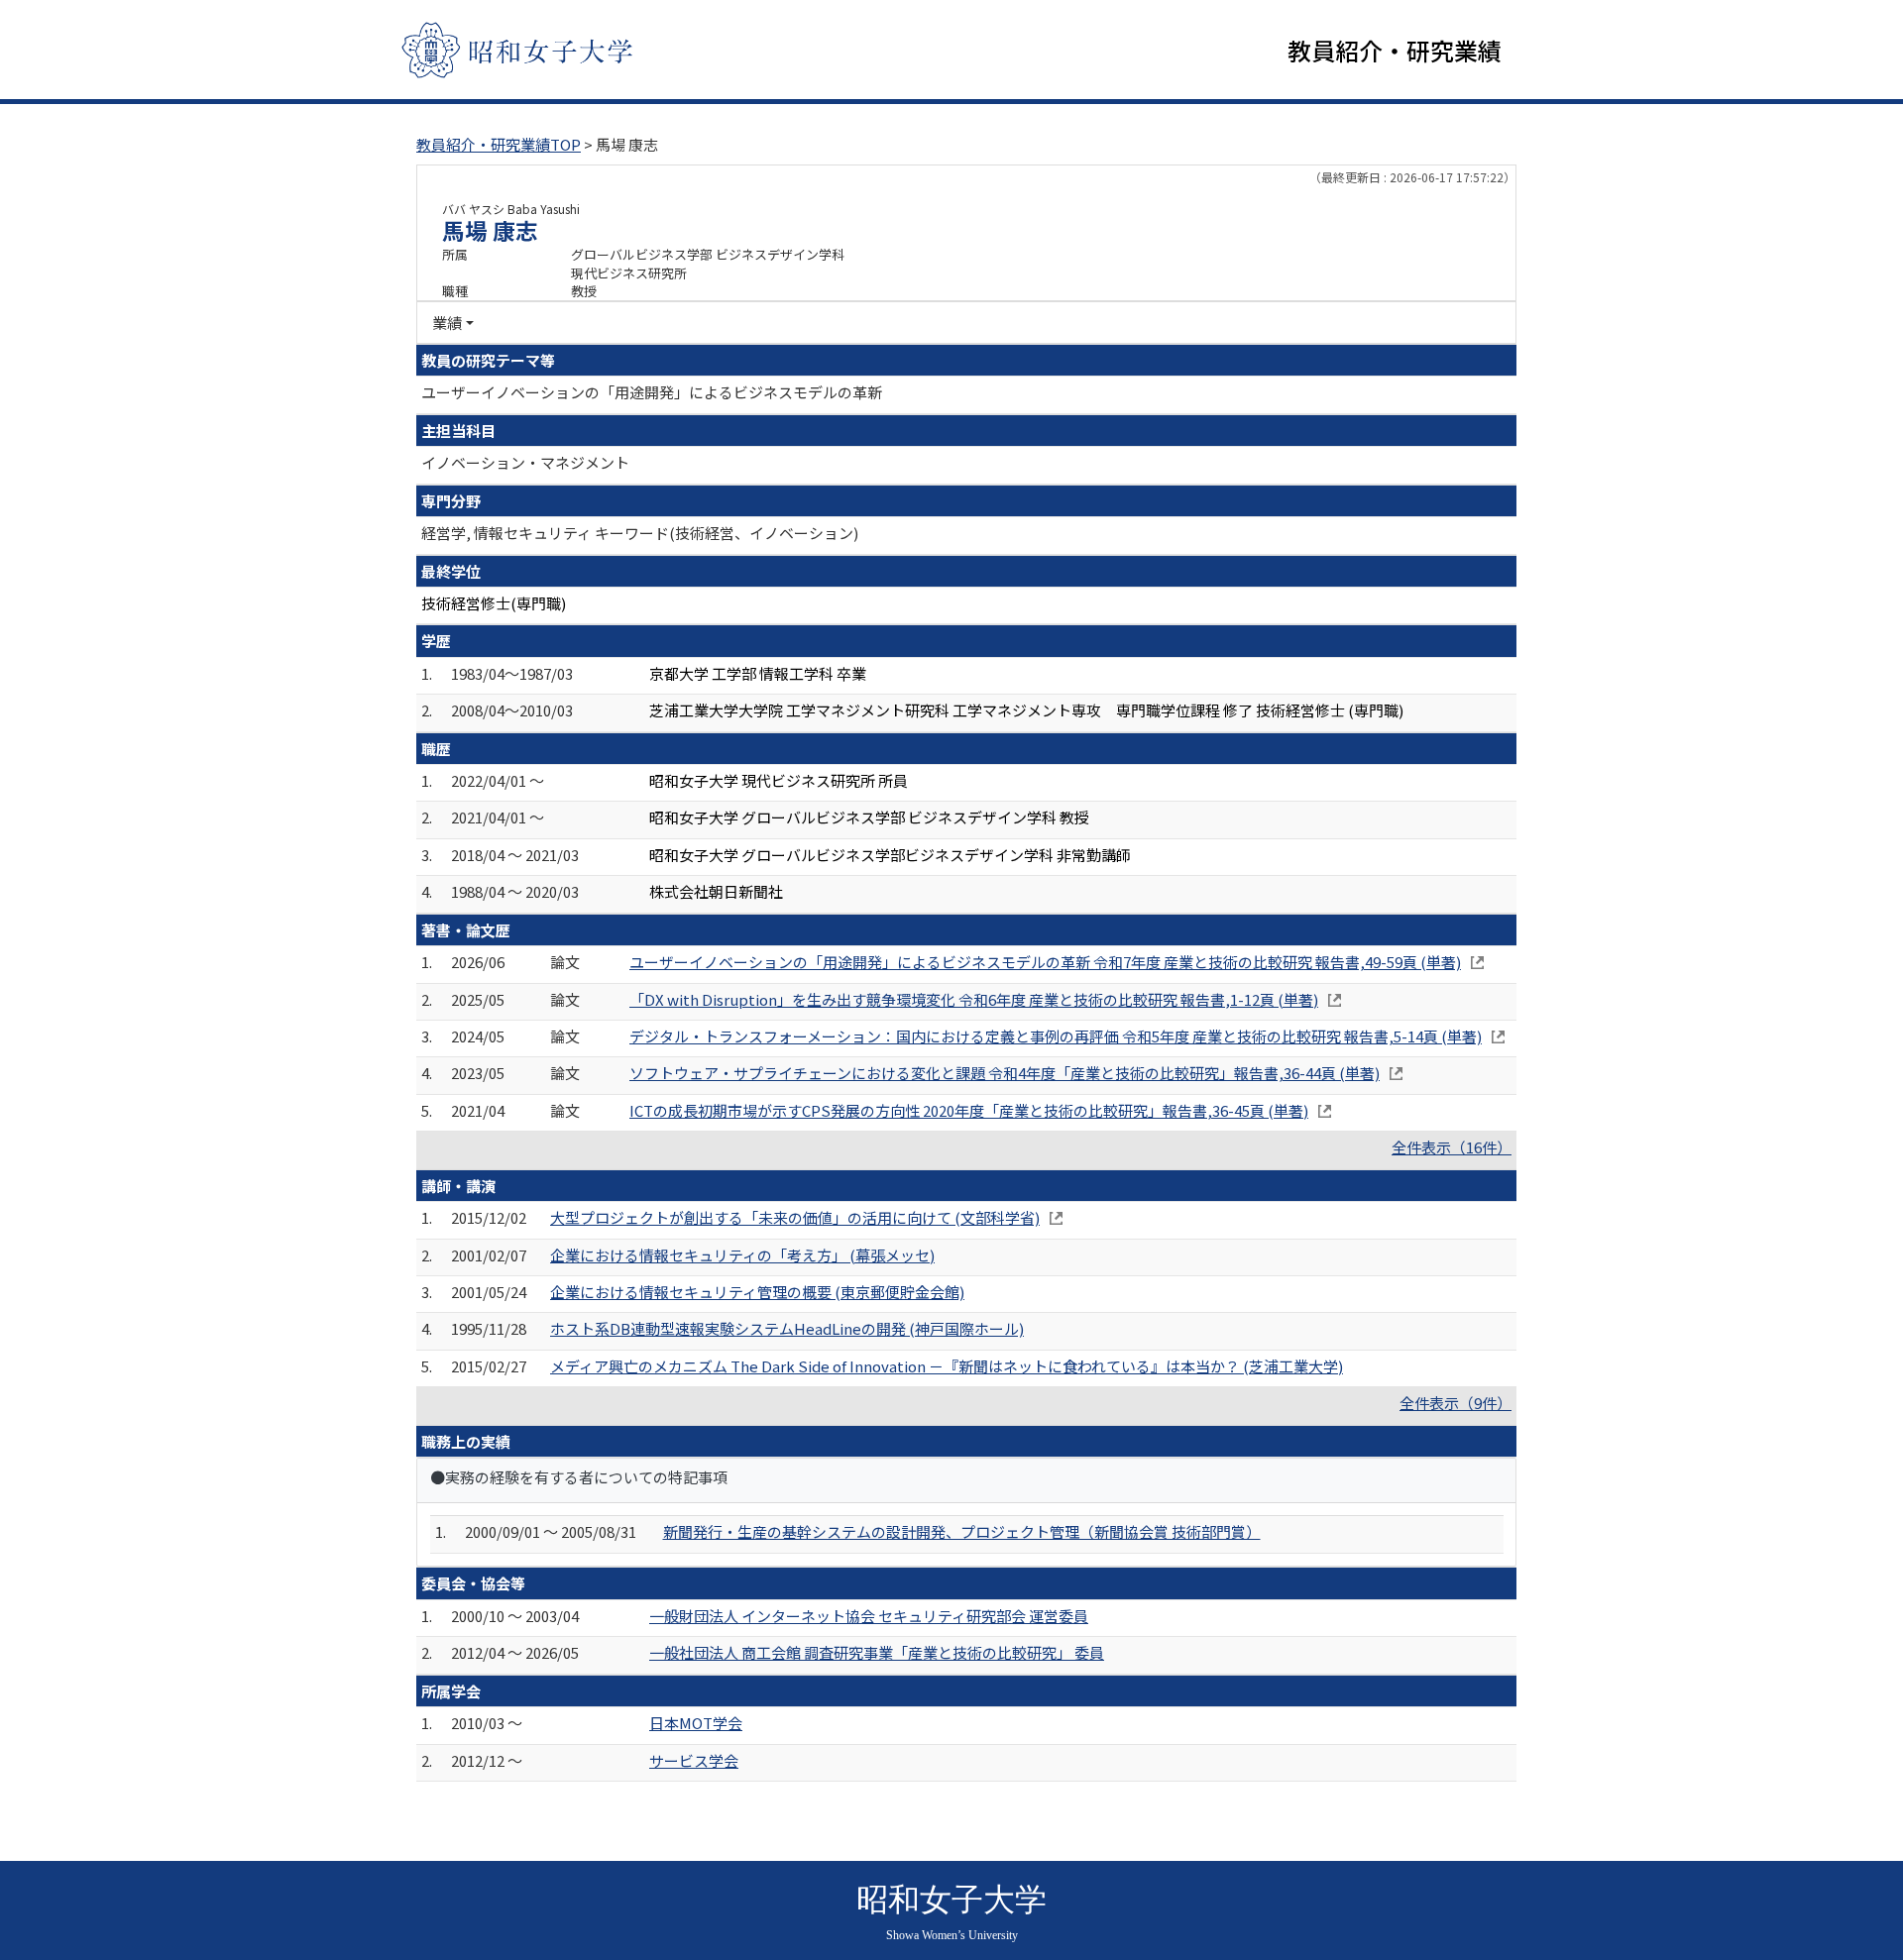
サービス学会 (694, 1760)
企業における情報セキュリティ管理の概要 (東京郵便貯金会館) (757, 1292)
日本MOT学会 (696, 1723)
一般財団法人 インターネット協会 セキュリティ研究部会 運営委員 (869, 1616)
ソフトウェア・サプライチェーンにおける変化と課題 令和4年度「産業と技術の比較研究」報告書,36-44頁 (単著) (1005, 1073)
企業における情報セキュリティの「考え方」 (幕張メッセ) (742, 1255)
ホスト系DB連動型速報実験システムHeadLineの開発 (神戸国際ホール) (787, 1328)
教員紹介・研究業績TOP (499, 144)
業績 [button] (447, 323)
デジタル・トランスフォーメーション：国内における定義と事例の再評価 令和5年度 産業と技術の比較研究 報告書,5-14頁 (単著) (1056, 1036)
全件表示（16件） (1452, 1147)
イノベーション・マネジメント (525, 462)
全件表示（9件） (1455, 1403)
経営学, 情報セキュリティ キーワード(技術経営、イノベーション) (640, 533)
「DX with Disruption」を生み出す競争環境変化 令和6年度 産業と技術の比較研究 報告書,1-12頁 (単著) (974, 999)
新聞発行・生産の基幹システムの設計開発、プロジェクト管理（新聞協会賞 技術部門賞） (962, 1531)
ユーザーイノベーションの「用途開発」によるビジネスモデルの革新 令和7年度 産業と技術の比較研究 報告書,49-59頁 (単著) (1045, 962)
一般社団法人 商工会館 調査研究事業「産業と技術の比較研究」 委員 (877, 1652)
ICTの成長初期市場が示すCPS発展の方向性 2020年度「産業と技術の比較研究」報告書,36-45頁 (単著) (969, 1110)
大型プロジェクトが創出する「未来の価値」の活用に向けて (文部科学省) (795, 1217)
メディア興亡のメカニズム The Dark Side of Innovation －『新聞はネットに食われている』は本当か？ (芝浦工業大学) (947, 1366)
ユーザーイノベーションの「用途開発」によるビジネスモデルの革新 (652, 392)
